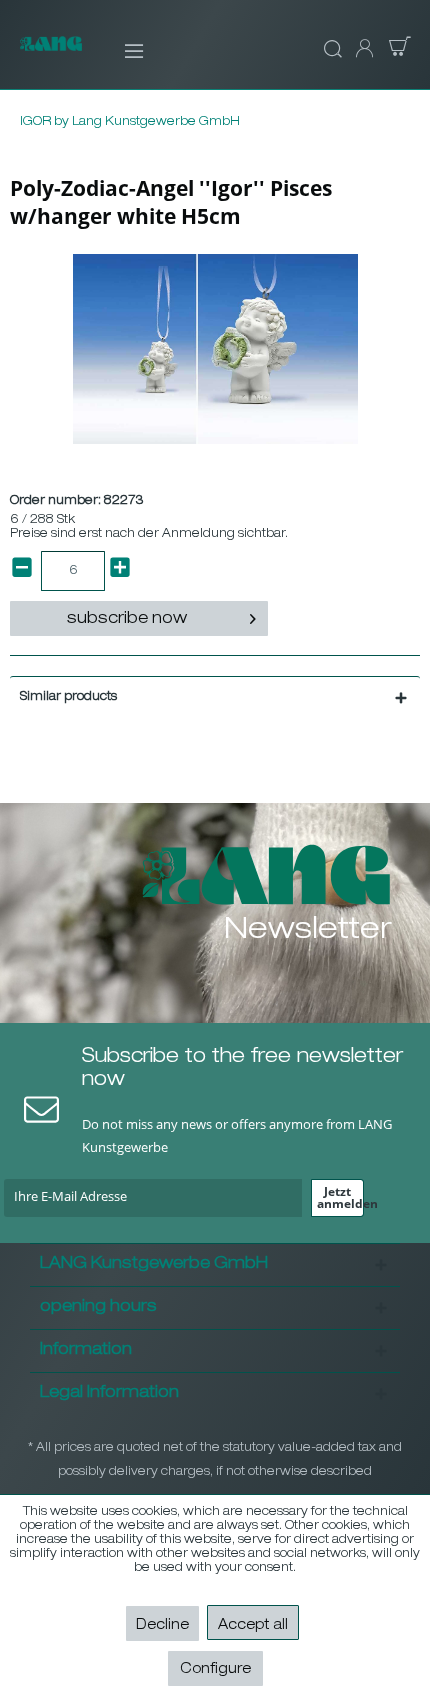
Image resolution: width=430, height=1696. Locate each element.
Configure (215, 1670)
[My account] (363, 50)
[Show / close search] (330, 50)
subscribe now (127, 620)
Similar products (68, 697)
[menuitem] (120, 50)
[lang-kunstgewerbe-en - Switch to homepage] (51, 53)
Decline (162, 1626)
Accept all (253, 1626)
